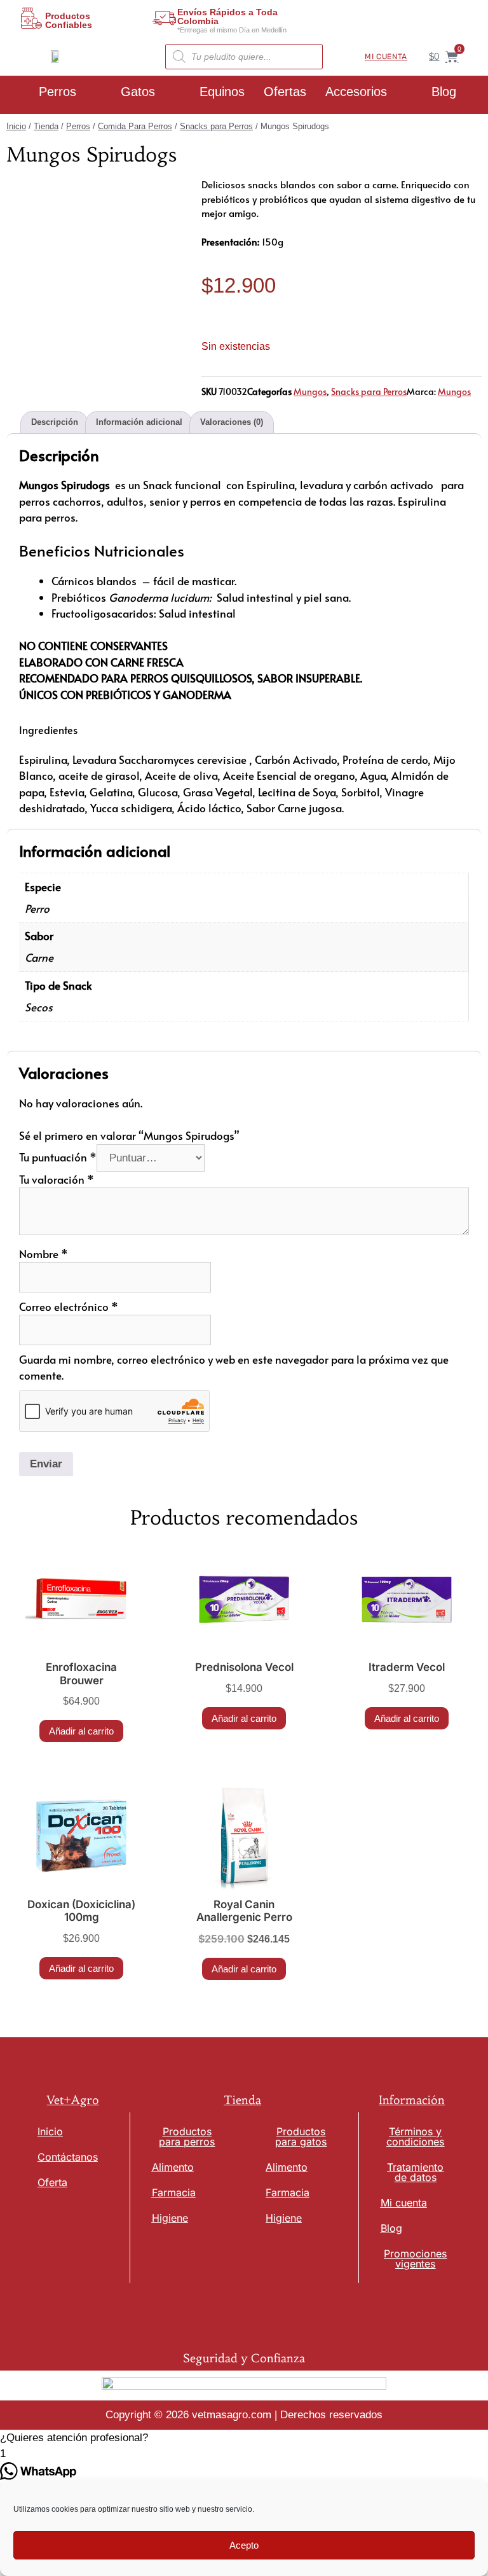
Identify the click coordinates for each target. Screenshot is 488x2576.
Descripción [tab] (55, 422)
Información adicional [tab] (139, 422)
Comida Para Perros (135, 126)
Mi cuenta (386, 57)
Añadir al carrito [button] (81, 1731)
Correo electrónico (69, 1306)
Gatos (138, 92)
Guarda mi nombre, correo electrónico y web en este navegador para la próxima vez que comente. (234, 1368)
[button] (244, 2438)
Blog (444, 92)
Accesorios (356, 92)
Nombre (44, 1254)
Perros (58, 92)
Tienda (46, 126)
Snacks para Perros (216, 126)
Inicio (16, 126)
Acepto (244, 2545)
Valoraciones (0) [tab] (232, 422)
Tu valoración (57, 1179)
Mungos (310, 391)
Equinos (222, 92)
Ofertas (285, 92)
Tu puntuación (58, 1157)
